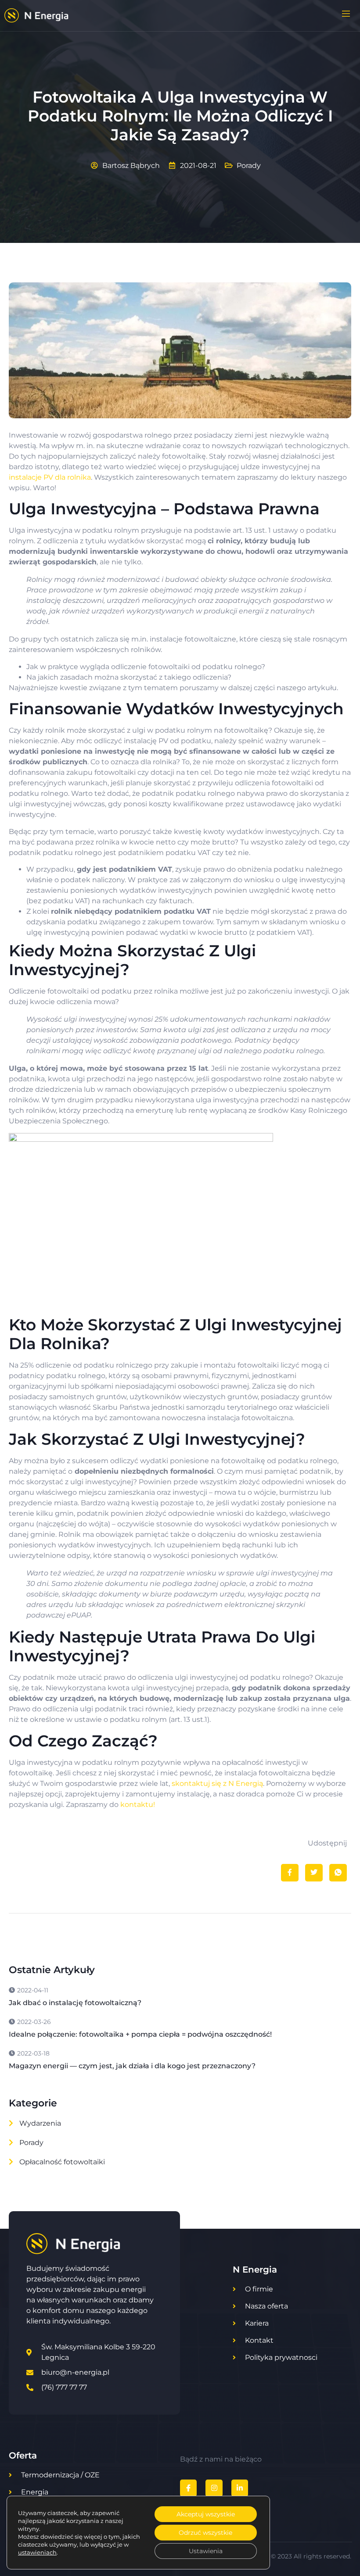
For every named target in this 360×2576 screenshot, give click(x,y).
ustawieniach (37, 2552)
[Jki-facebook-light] (188, 2488)
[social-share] (290, 1873)
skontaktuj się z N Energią (217, 1783)
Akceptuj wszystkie (206, 2514)
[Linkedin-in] (240, 2488)
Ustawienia (206, 2551)
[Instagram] (214, 2488)
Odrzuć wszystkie (205, 2533)
